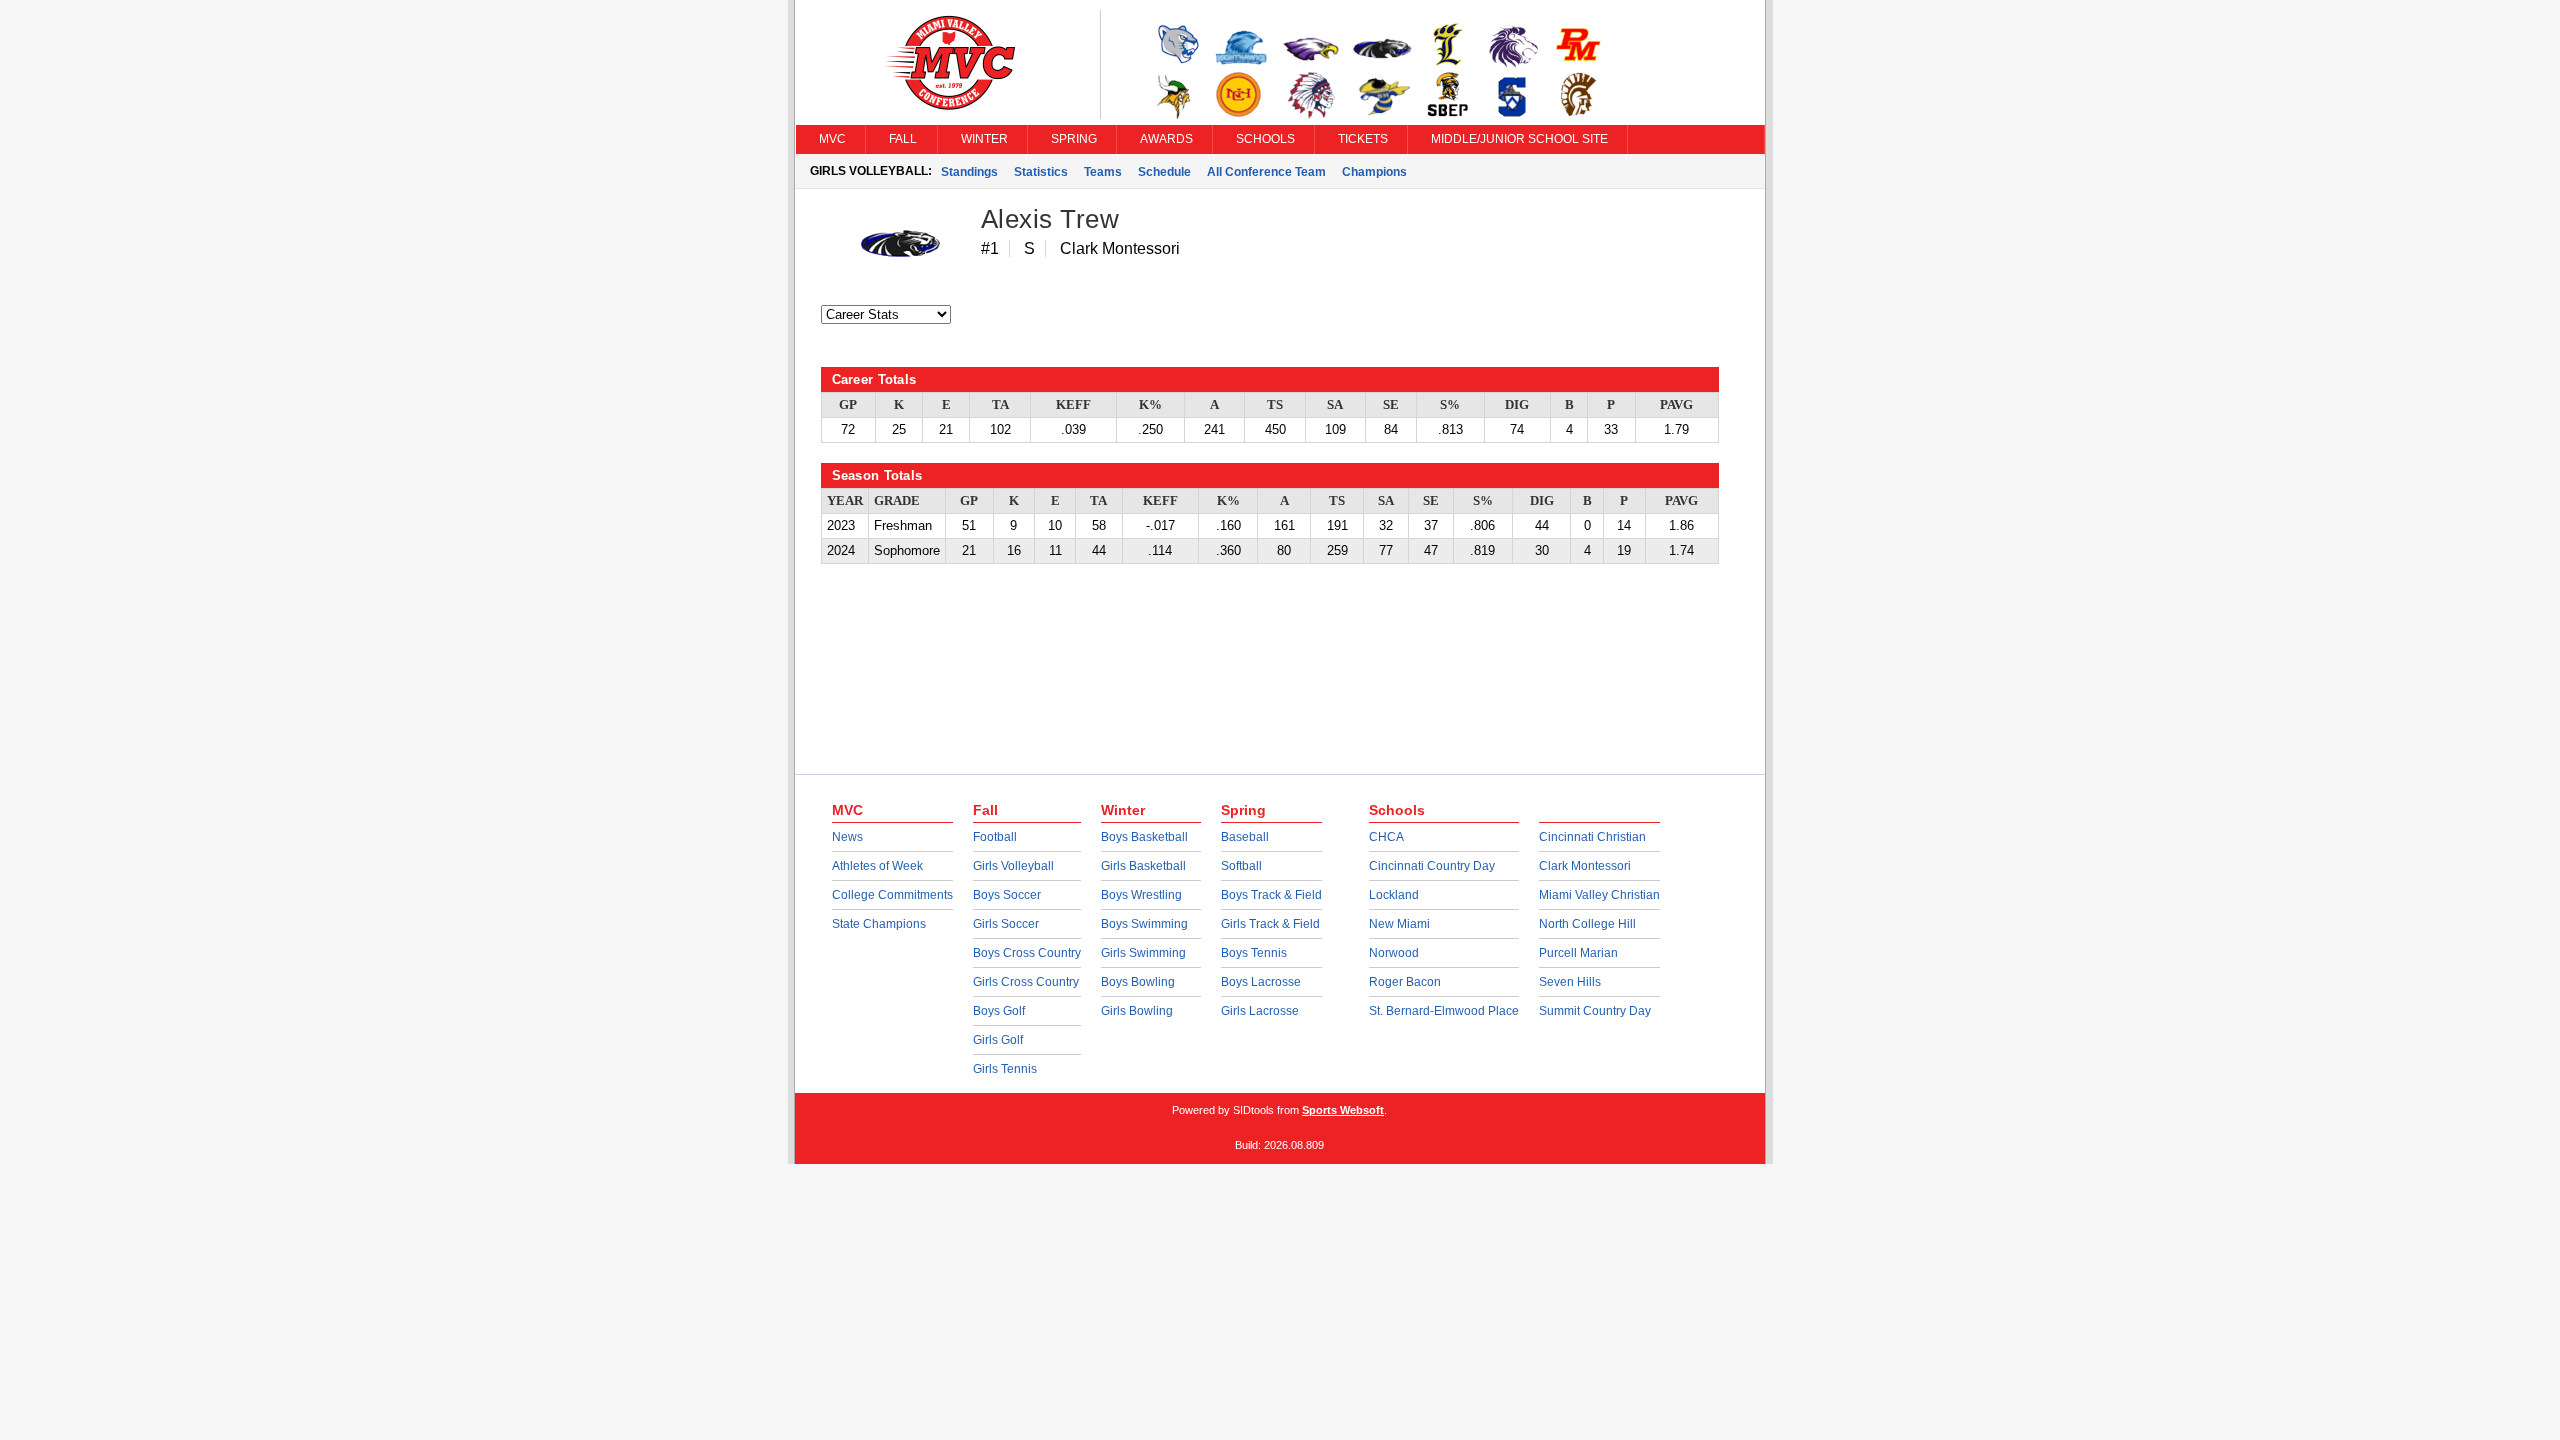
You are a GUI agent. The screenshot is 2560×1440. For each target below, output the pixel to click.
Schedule (1164, 172)
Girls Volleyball (1013, 866)
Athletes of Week (877, 866)
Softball (1241, 866)
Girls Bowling (1137, 1011)
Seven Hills (1570, 982)
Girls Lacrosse (1260, 1011)
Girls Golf (998, 1040)
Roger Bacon (1405, 982)
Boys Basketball (1144, 837)
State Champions (879, 924)
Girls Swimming (1143, 953)
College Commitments (892, 895)
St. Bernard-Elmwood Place (1444, 1011)
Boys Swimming (1144, 924)
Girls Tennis (1005, 1069)
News (847, 837)
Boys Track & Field (1271, 895)
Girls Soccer (1006, 924)
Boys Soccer (1007, 895)
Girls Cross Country (1026, 982)
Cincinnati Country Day (1432, 866)
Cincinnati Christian (1592, 837)
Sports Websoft (1343, 1110)
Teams (1103, 172)
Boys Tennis (1254, 953)
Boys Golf (999, 1011)
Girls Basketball (1143, 866)
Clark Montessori (1585, 866)
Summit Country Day (1595, 1011)
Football (995, 837)
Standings (969, 172)
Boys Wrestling (1141, 895)
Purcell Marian (1578, 953)
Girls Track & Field (1270, 924)
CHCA (1386, 837)
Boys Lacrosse (1261, 982)
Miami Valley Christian (1599, 895)
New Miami (1399, 924)
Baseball (1245, 837)
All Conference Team (1266, 172)
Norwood (1394, 953)
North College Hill (1587, 924)
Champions (1374, 172)
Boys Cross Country (1027, 953)
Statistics (1041, 172)
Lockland (1394, 895)
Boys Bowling (1138, 982)
